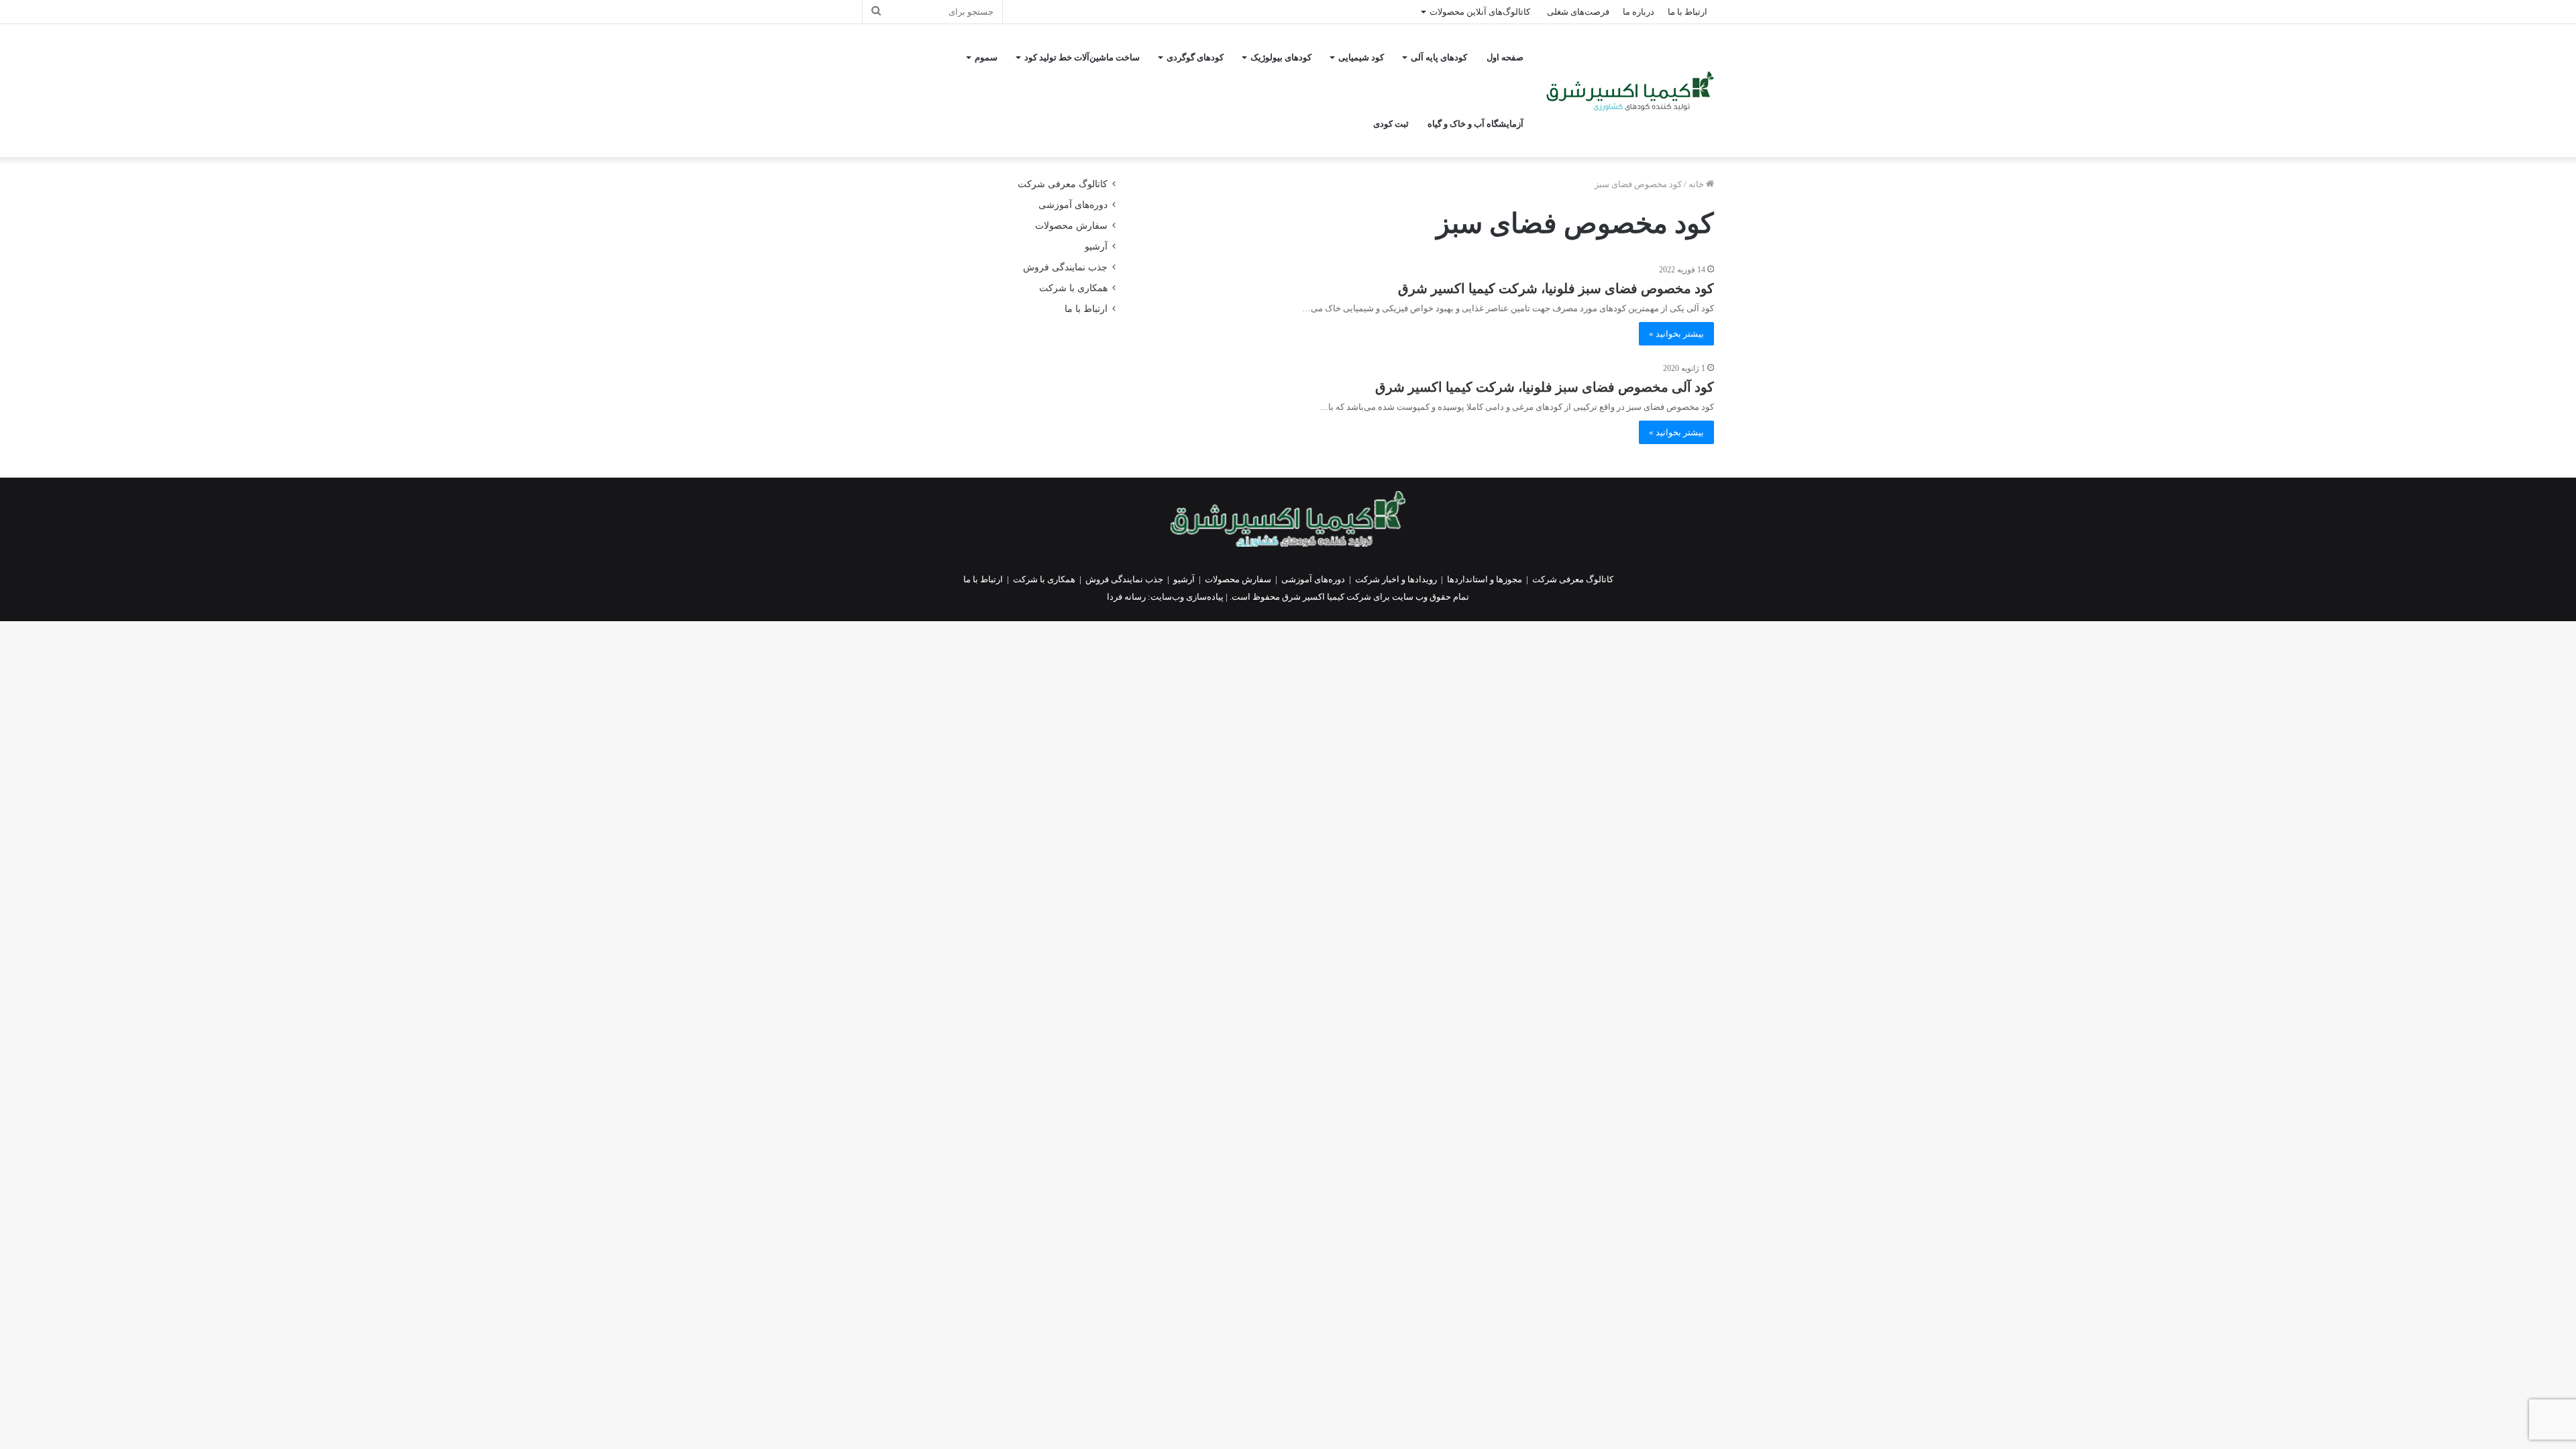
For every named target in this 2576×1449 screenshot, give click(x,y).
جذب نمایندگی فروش (1065, 267)
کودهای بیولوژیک (1281, 57)
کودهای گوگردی (1195, 57)
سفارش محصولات (1071, 226)
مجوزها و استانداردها (1485, 579)
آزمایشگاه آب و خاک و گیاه (1475, 124)
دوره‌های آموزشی (1073, 205)
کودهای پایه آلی (1439, 57)
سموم (986, 57)
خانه (1697, 184)
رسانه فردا (1126, 597)
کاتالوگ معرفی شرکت (1063, 184)
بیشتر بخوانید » (1676, 334)
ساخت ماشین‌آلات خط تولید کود (1082, 57)
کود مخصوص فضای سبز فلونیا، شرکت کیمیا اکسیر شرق (1556, 288)
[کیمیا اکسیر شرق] (1630, 91)
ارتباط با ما (1687, 12)
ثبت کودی (1391, 124)
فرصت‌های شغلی (1578, 12)
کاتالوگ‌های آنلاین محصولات (1480, 12)
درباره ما (1639, 12)
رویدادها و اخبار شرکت (1396, 579)
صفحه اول (1505, 57)
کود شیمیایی (1361, 57)
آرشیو (1096, 247)
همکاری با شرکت (1073, 288)
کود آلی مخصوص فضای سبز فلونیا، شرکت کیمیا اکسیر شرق (1545, 387)
